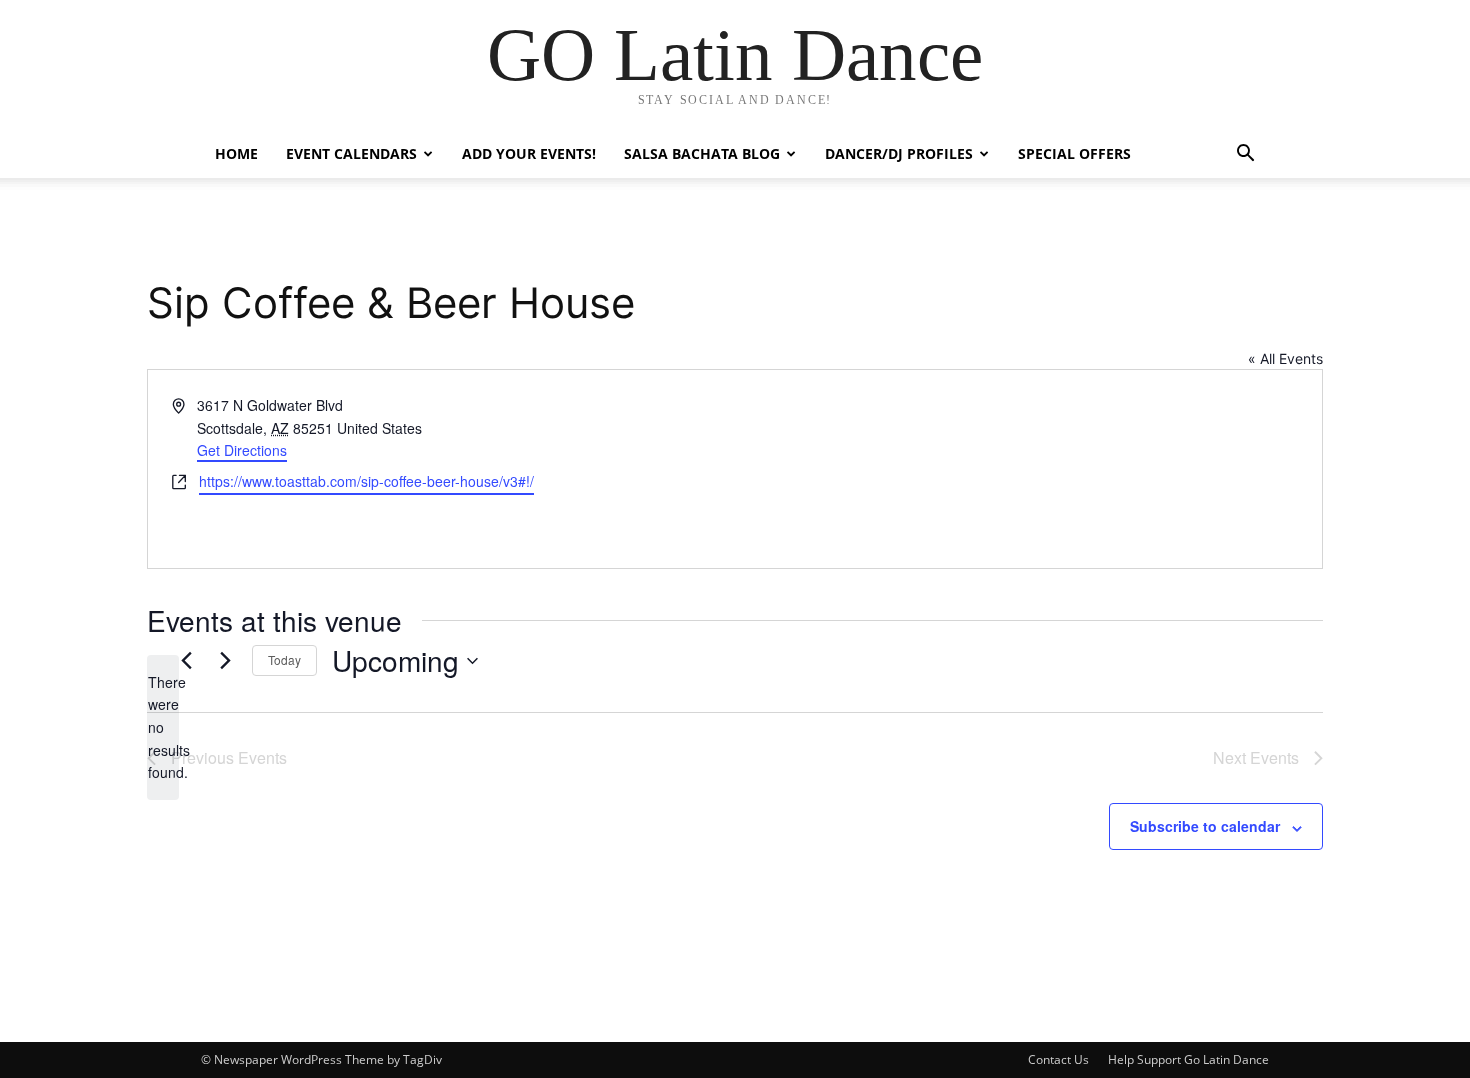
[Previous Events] (186, 661)
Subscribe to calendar (1205, 826)
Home (236, 153)
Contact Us (1058, 1059)
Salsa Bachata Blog (702, 153)
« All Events (1285, 358)
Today (284, 659)
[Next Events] (225, 661)
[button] (1245, 155)
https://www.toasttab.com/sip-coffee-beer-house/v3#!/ (366, 481)
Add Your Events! (529, 153)
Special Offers (1074, 153)
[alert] (163, 727)
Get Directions (242, 450)
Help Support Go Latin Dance (1188, 1059)
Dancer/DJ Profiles (899, 153)
